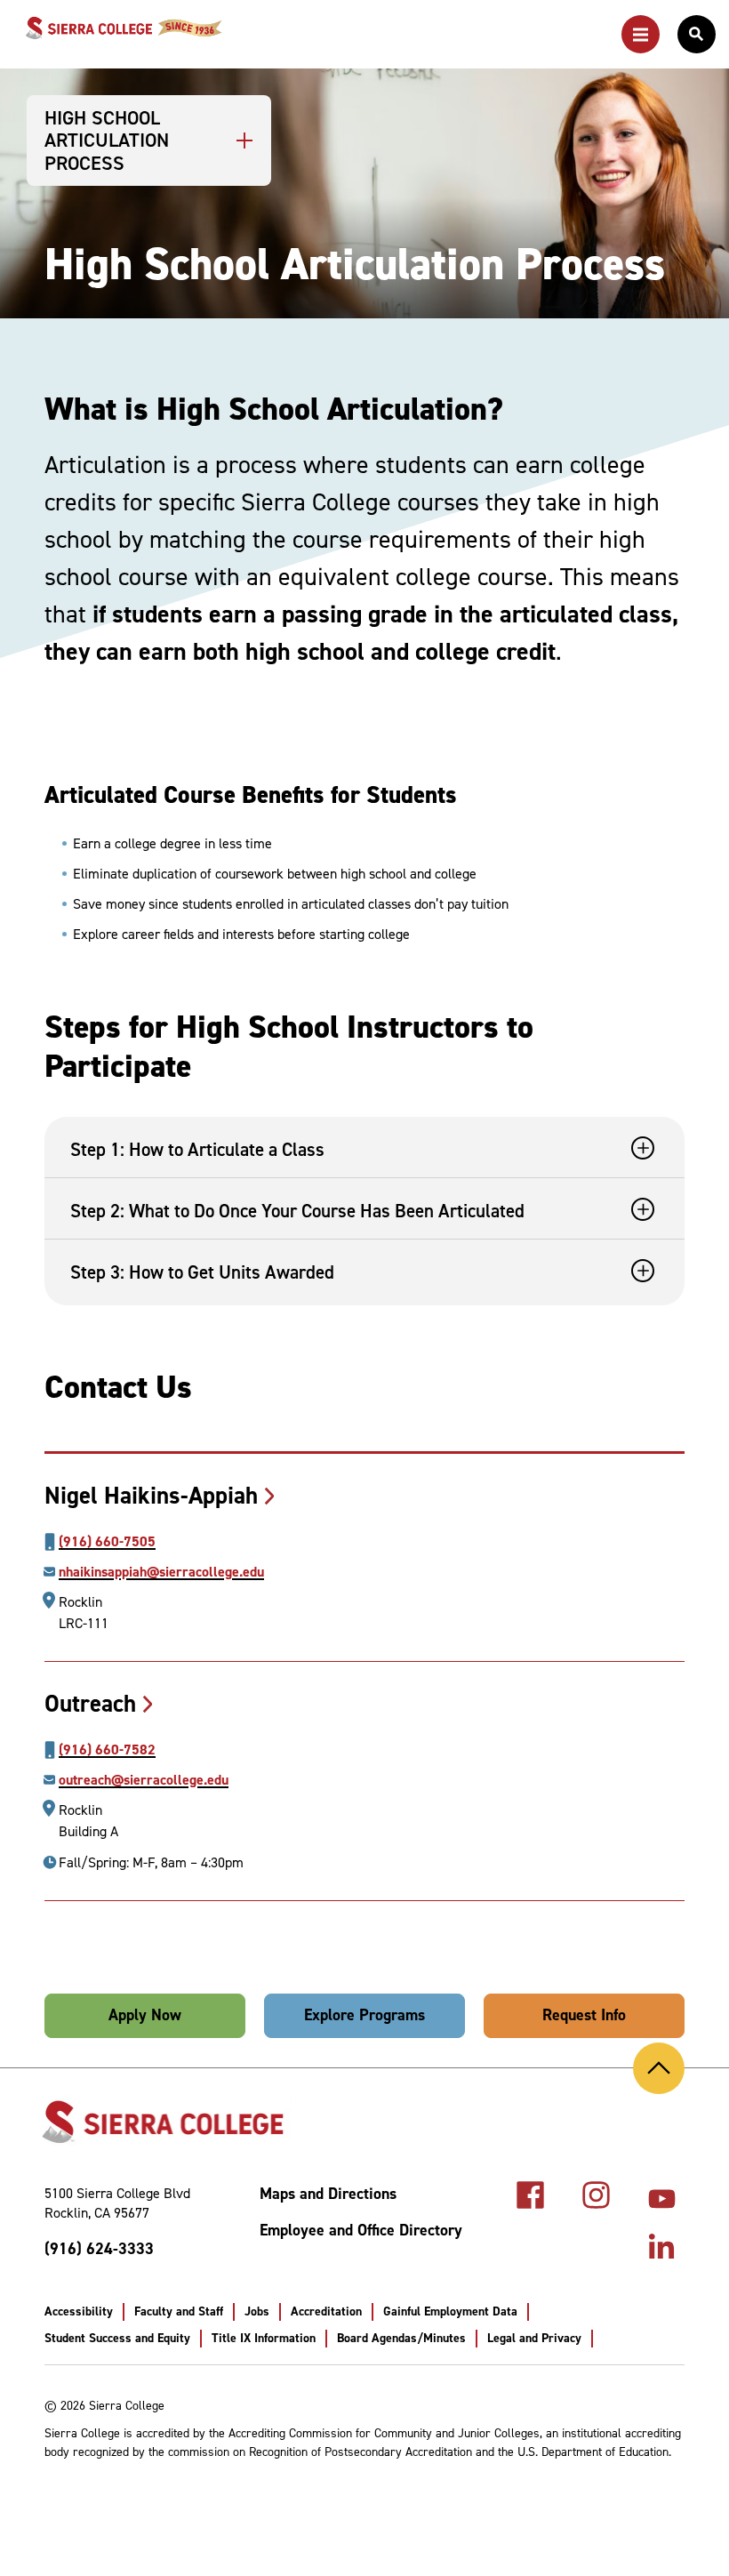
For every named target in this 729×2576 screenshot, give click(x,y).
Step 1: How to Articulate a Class (197, 1150)
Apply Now (145, 2015)
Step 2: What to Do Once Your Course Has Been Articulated (297, 1211)
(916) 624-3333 (99, 2249)
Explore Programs (364, 2015)
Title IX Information (264, 2338)
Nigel (151, 1496)
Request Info (584, 2015)
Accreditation (326, 2311)
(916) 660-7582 (107, 1750)
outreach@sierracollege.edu (144, 1780)
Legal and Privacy (534, 2338)
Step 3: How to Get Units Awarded (202, 1272)
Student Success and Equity (117, 2338)
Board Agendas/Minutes (401, 2338)
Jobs (257, 2311)
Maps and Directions (328, 2194)
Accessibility (79, 2311)
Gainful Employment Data (450, 2311)
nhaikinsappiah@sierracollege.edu (161, 1572)
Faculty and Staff (179, 2311)
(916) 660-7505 (107, 1542)
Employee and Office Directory (361, 2231)
